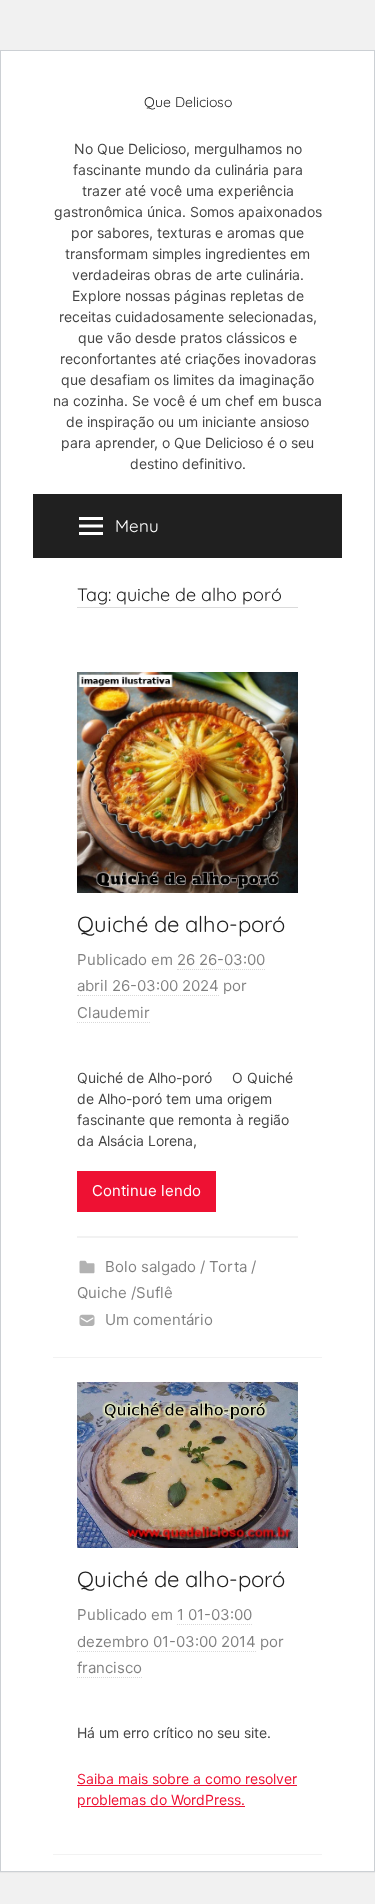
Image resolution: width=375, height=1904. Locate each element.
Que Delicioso (188, 102)
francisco (109, 1667)
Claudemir (113, 1012)
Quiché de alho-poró (181, 924)
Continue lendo (146, 1190)
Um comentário (159, 1319)
